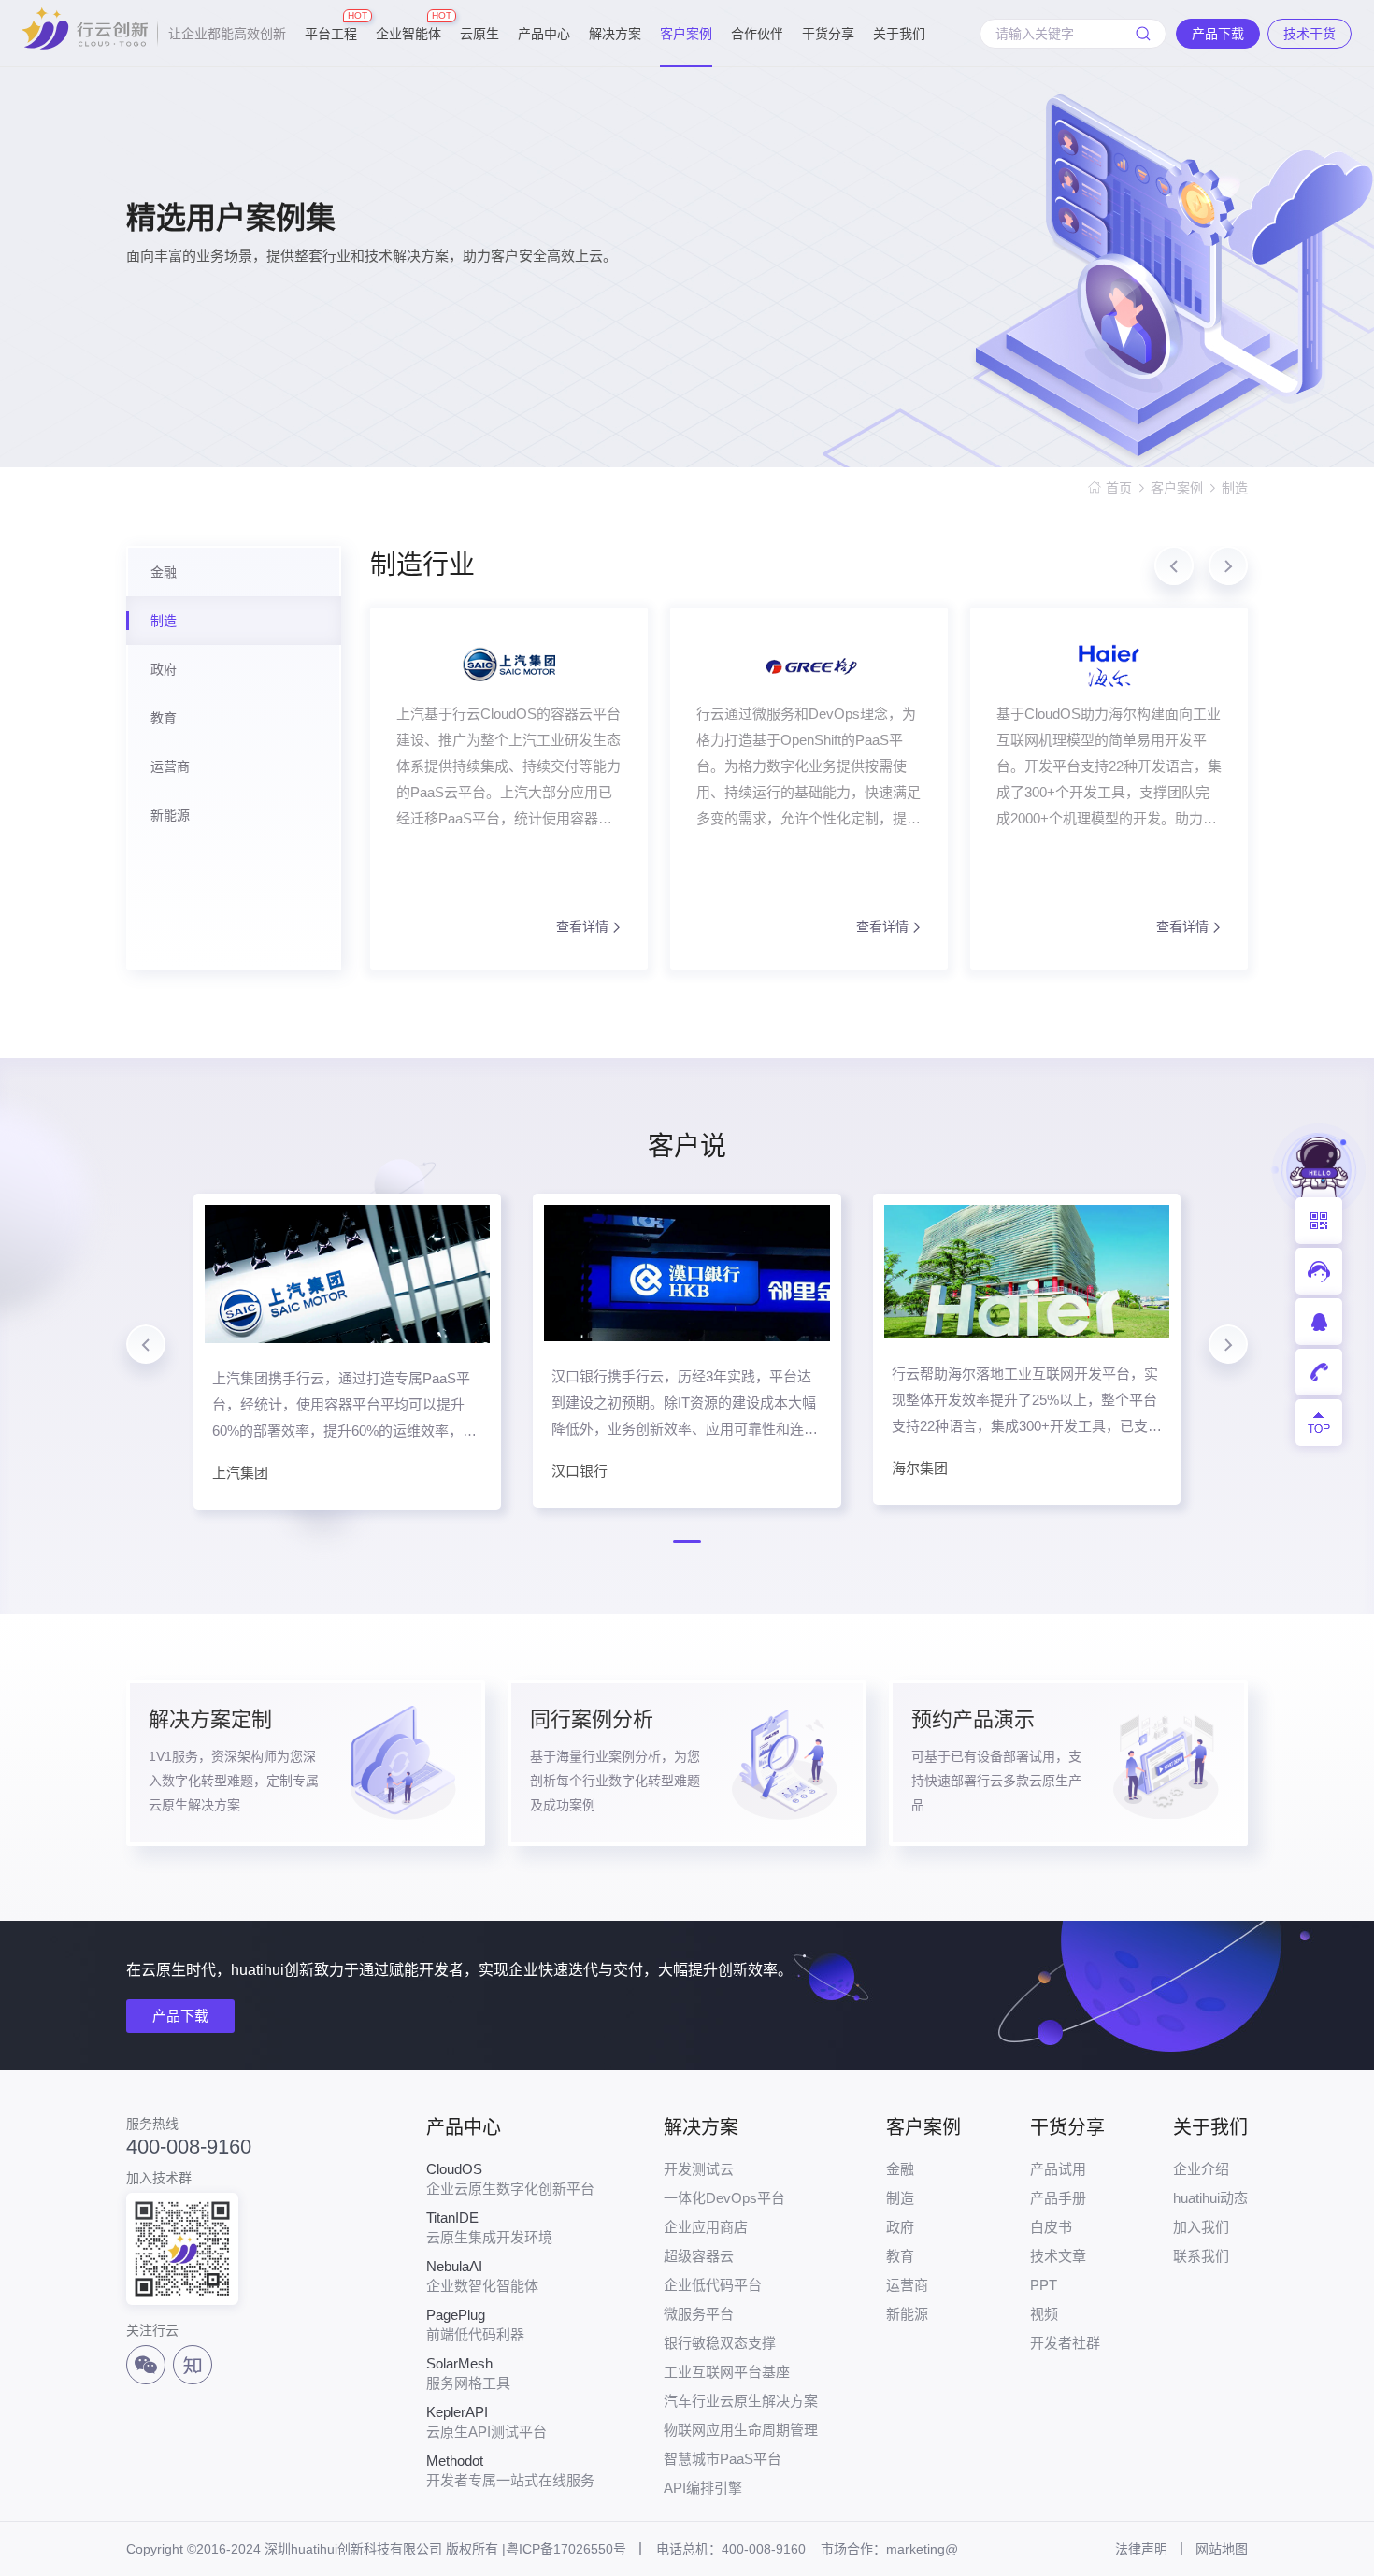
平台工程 (331, 26)
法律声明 (1141, 2549)
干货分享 (828, 34)
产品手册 (1058, 2198)
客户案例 (686, 34)
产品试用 (1058, 2169)
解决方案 (615, 34)
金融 (900, 2169)
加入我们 (1201, 2227)
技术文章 (1058, 2256)
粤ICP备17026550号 (566, 2549)
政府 (900, 2227)
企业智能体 (408, 26)
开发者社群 (1065, 2343)
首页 (1119, 488)
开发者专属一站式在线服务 (510, 2470)
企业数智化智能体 (482, 2276)
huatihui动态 (1210, 2198)
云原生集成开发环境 (489, 2227)
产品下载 (180, 2016)
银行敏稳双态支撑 (720, 2343)
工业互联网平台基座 (727, 2372)
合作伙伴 (757, 34)
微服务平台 (699, 2314)
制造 (1235, 488)
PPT (1044, 2285)
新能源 (907, 2314)
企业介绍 (1201, 2169)
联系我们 (1201, 2256)
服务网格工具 (468, 2373)
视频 (1044, 2314)
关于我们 (899, 34)
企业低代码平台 (713, 2285)
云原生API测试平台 (487, 2422)
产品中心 (544, 34)
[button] (1174, 565)
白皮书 (1051, 2227)
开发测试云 (699, 2169)
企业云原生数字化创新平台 (510, 2179)
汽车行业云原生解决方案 (741, 2401)
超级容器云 (699, 2256)
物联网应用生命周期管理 (741, 2430)
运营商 (907, 2285)
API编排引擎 (703, 2488)
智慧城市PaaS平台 (723, 2459)
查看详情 (582, 926)
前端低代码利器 (475, 2325)
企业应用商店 (706, 2227)
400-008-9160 (189, 2147)
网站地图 (1222, 2549)
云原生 (479, 34)
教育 (900, 2256)
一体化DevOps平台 (724, 2198)
